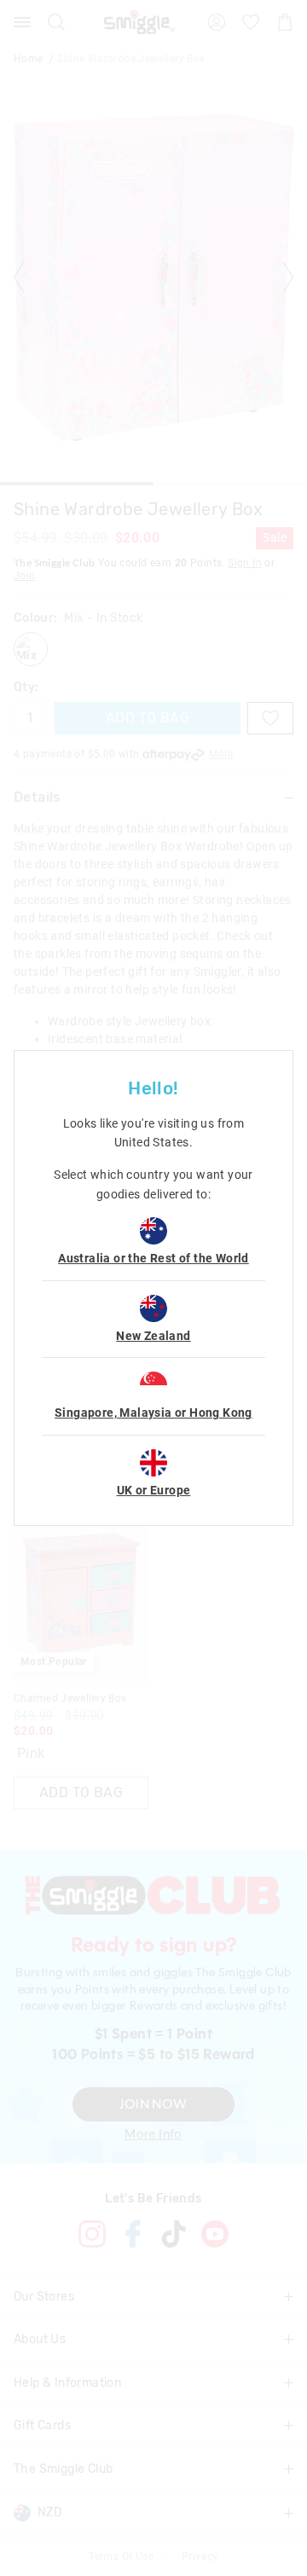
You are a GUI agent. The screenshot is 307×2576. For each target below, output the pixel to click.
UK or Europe (154, 1490)
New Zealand (153, 1336)
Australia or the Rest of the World (153, 1258)
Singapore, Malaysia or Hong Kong (153, 1413)
